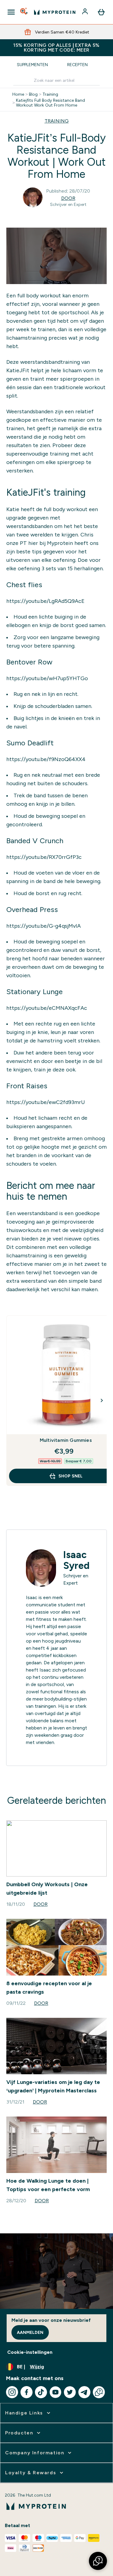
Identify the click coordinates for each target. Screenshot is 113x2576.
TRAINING (57, 121)
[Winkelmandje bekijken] (101, 12)
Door (68, 198)
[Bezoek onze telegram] (84, 2392)
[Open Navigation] (11, 12)
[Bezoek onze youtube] (55, 2392)
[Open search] (24, 12)
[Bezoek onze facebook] (27, 2392)
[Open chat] (99, 2392)
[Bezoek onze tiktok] (41, 2392)
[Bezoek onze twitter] (70, 2392)
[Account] (86, 12)
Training (50, 94)
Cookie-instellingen (30, 2352)
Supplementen (32, 65)
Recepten (77, 65)
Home (18, 94)
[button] (98, 2561)
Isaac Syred (76, 1560)
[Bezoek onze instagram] (12, 2392)
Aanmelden (30, 2332)
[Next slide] (102, 1400)
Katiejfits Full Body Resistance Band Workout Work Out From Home (50, 103)
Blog (33, 94)
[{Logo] (55, 12)
